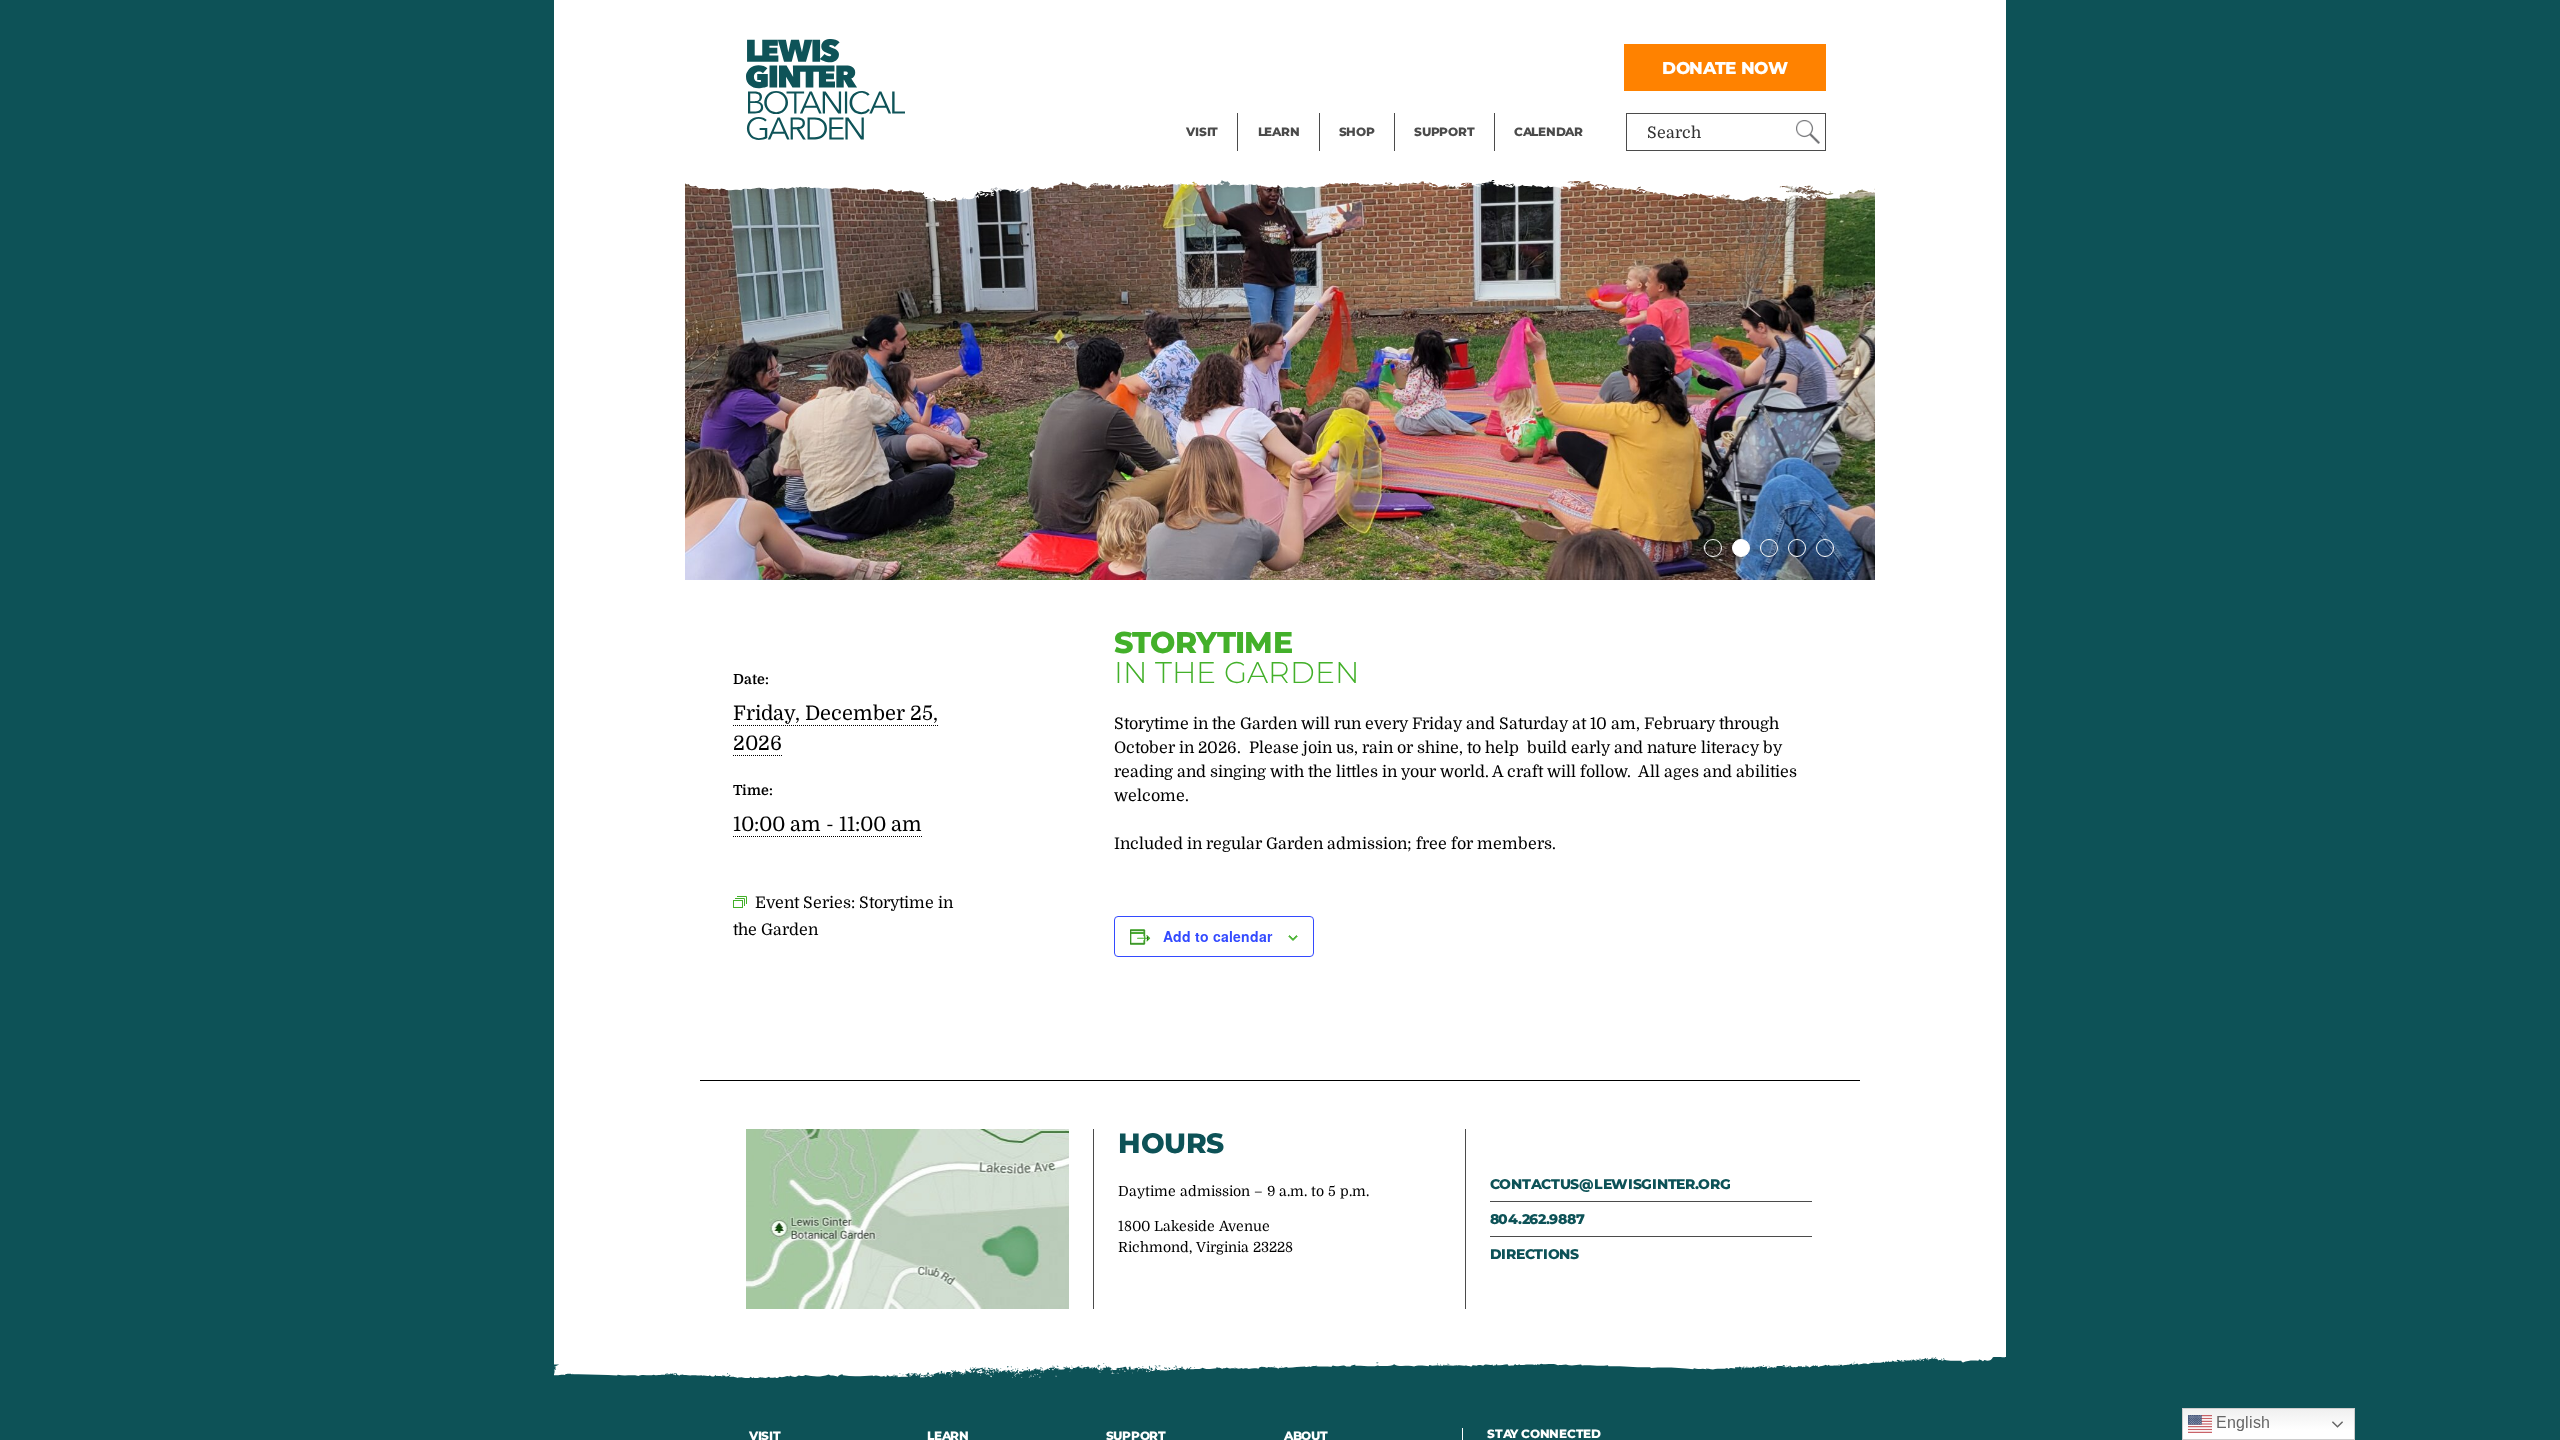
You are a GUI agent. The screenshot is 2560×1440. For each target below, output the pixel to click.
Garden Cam (1305, 66)
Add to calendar (1217, 936)
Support (1444, 131)
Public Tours (1305, 26)
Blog (1274, 106)
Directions (1534, 1254)
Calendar (1548, 131)
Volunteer (1450, 106)
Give (1430, 66)
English (2241, 1422)
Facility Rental (1241, 26)
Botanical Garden (824, 89)
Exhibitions (1229, 106)
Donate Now (1725, 67)
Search (1674, 133)
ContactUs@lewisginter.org (1610, 1184)
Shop (1357, 131)
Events (1212, 66)
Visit (1202, 131)
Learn (1279, 131)
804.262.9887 (1537, 1219)
